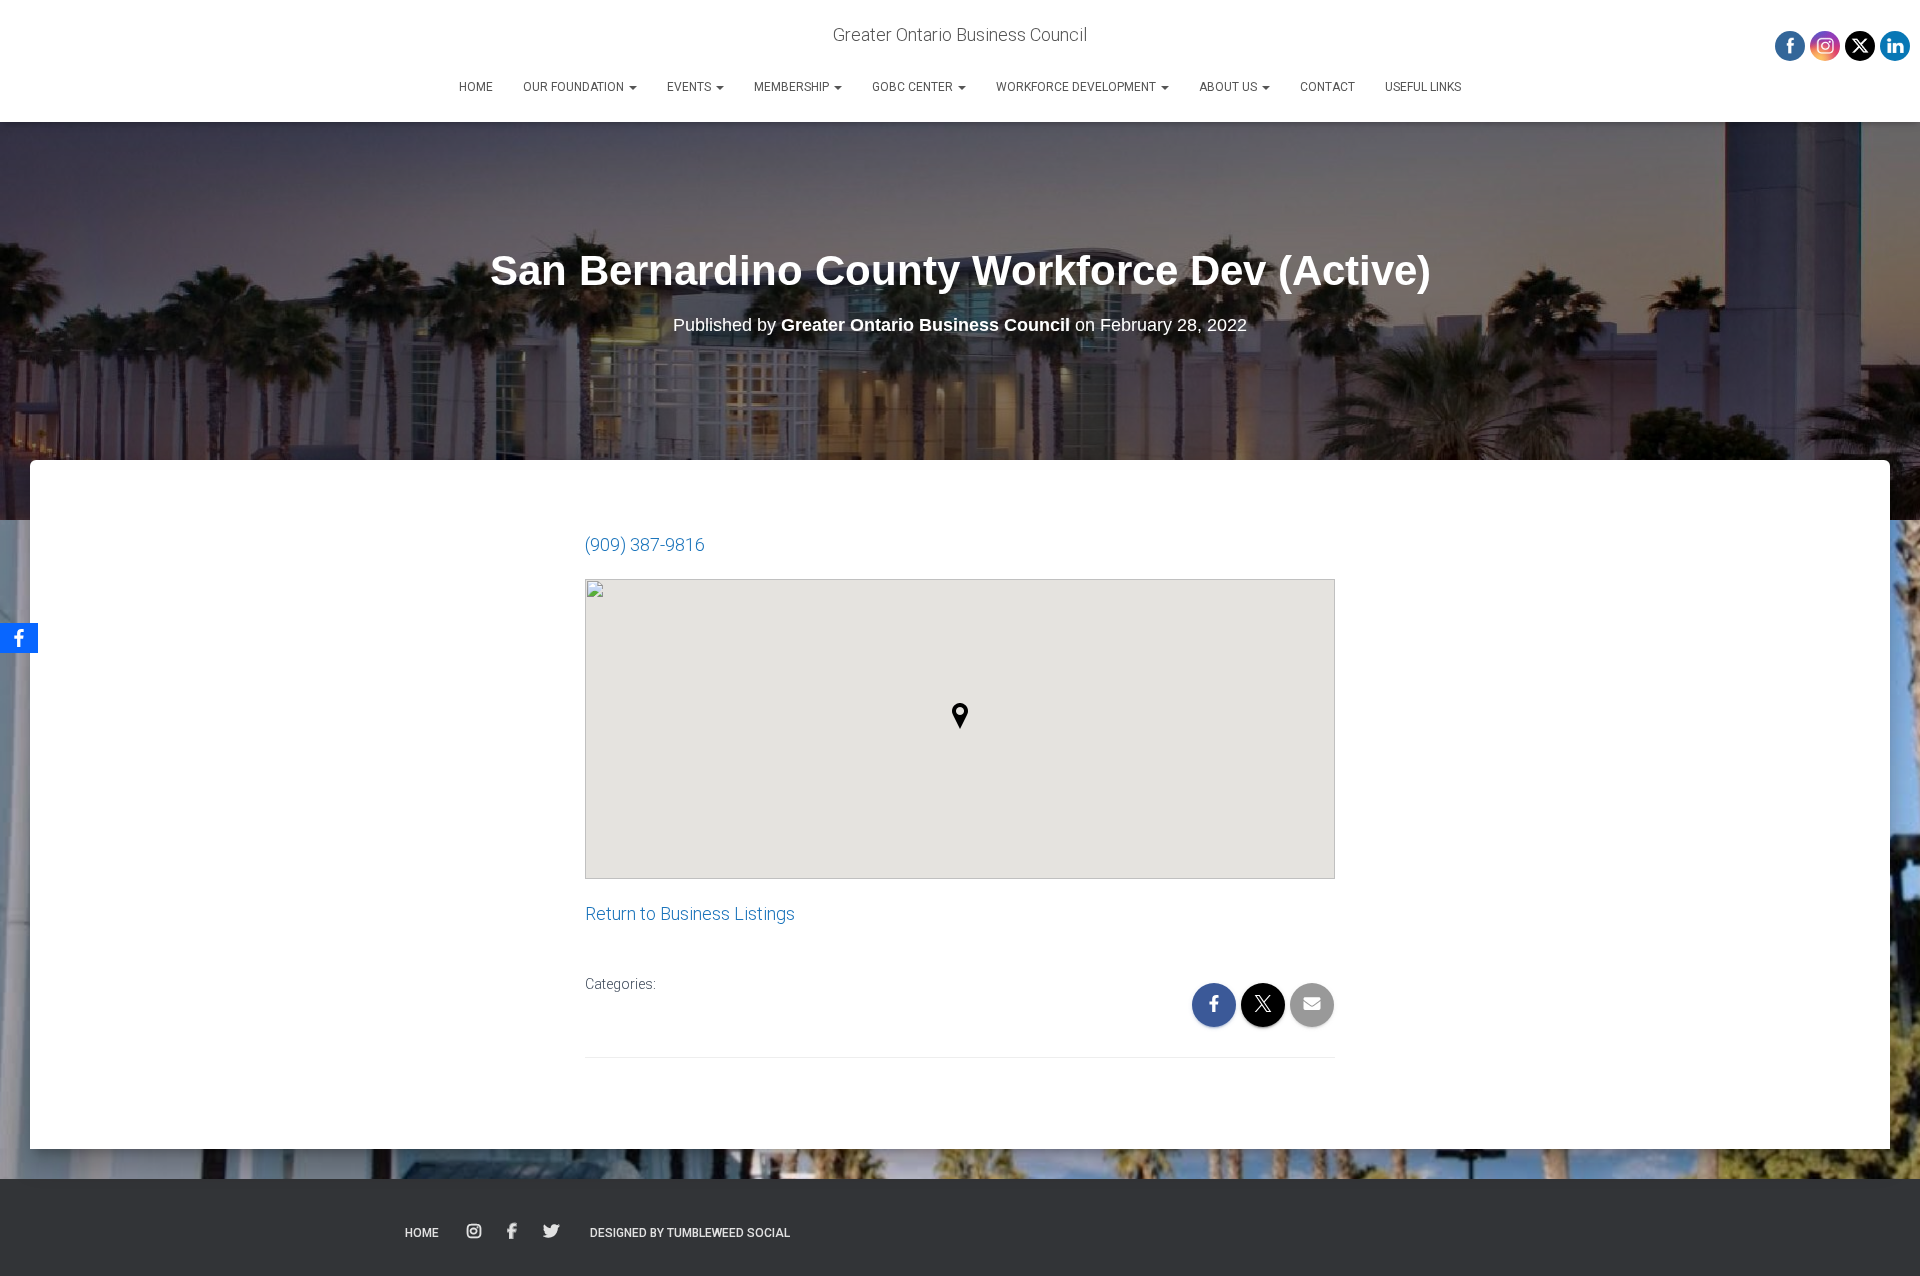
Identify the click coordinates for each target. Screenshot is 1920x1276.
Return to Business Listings (690, 913)
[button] (632, 87)
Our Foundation (575, 87)
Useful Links (1423, 87)
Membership (793, 87)
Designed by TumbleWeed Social (690, 1233)
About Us (1229, 87)
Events (690, 87)
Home (476, 87)
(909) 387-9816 (645, 544)
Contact (1327, 87)
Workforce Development (1077, 87)
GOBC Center (914, 87)
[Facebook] (19, 638)
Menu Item (475, 1232)
